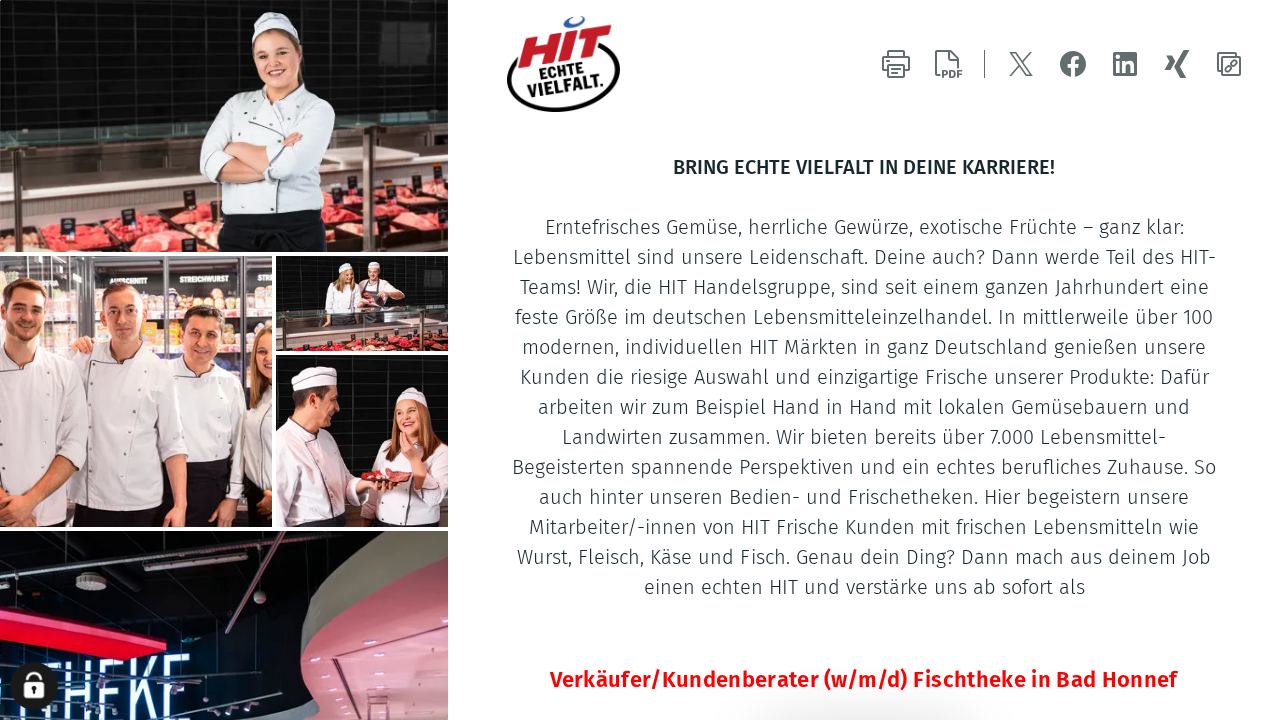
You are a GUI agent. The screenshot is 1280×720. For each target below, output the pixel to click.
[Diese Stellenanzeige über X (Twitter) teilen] (1021, 64)
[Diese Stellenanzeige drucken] (896, 64)
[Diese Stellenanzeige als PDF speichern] (948, 64)
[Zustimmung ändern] (34, 686)
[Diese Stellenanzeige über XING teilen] (1177, 64)
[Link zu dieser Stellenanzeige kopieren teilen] (1229, 64)
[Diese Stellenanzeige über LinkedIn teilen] (1125, 64)
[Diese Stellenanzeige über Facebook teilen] (1073, 64)
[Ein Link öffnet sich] (609, 64)
